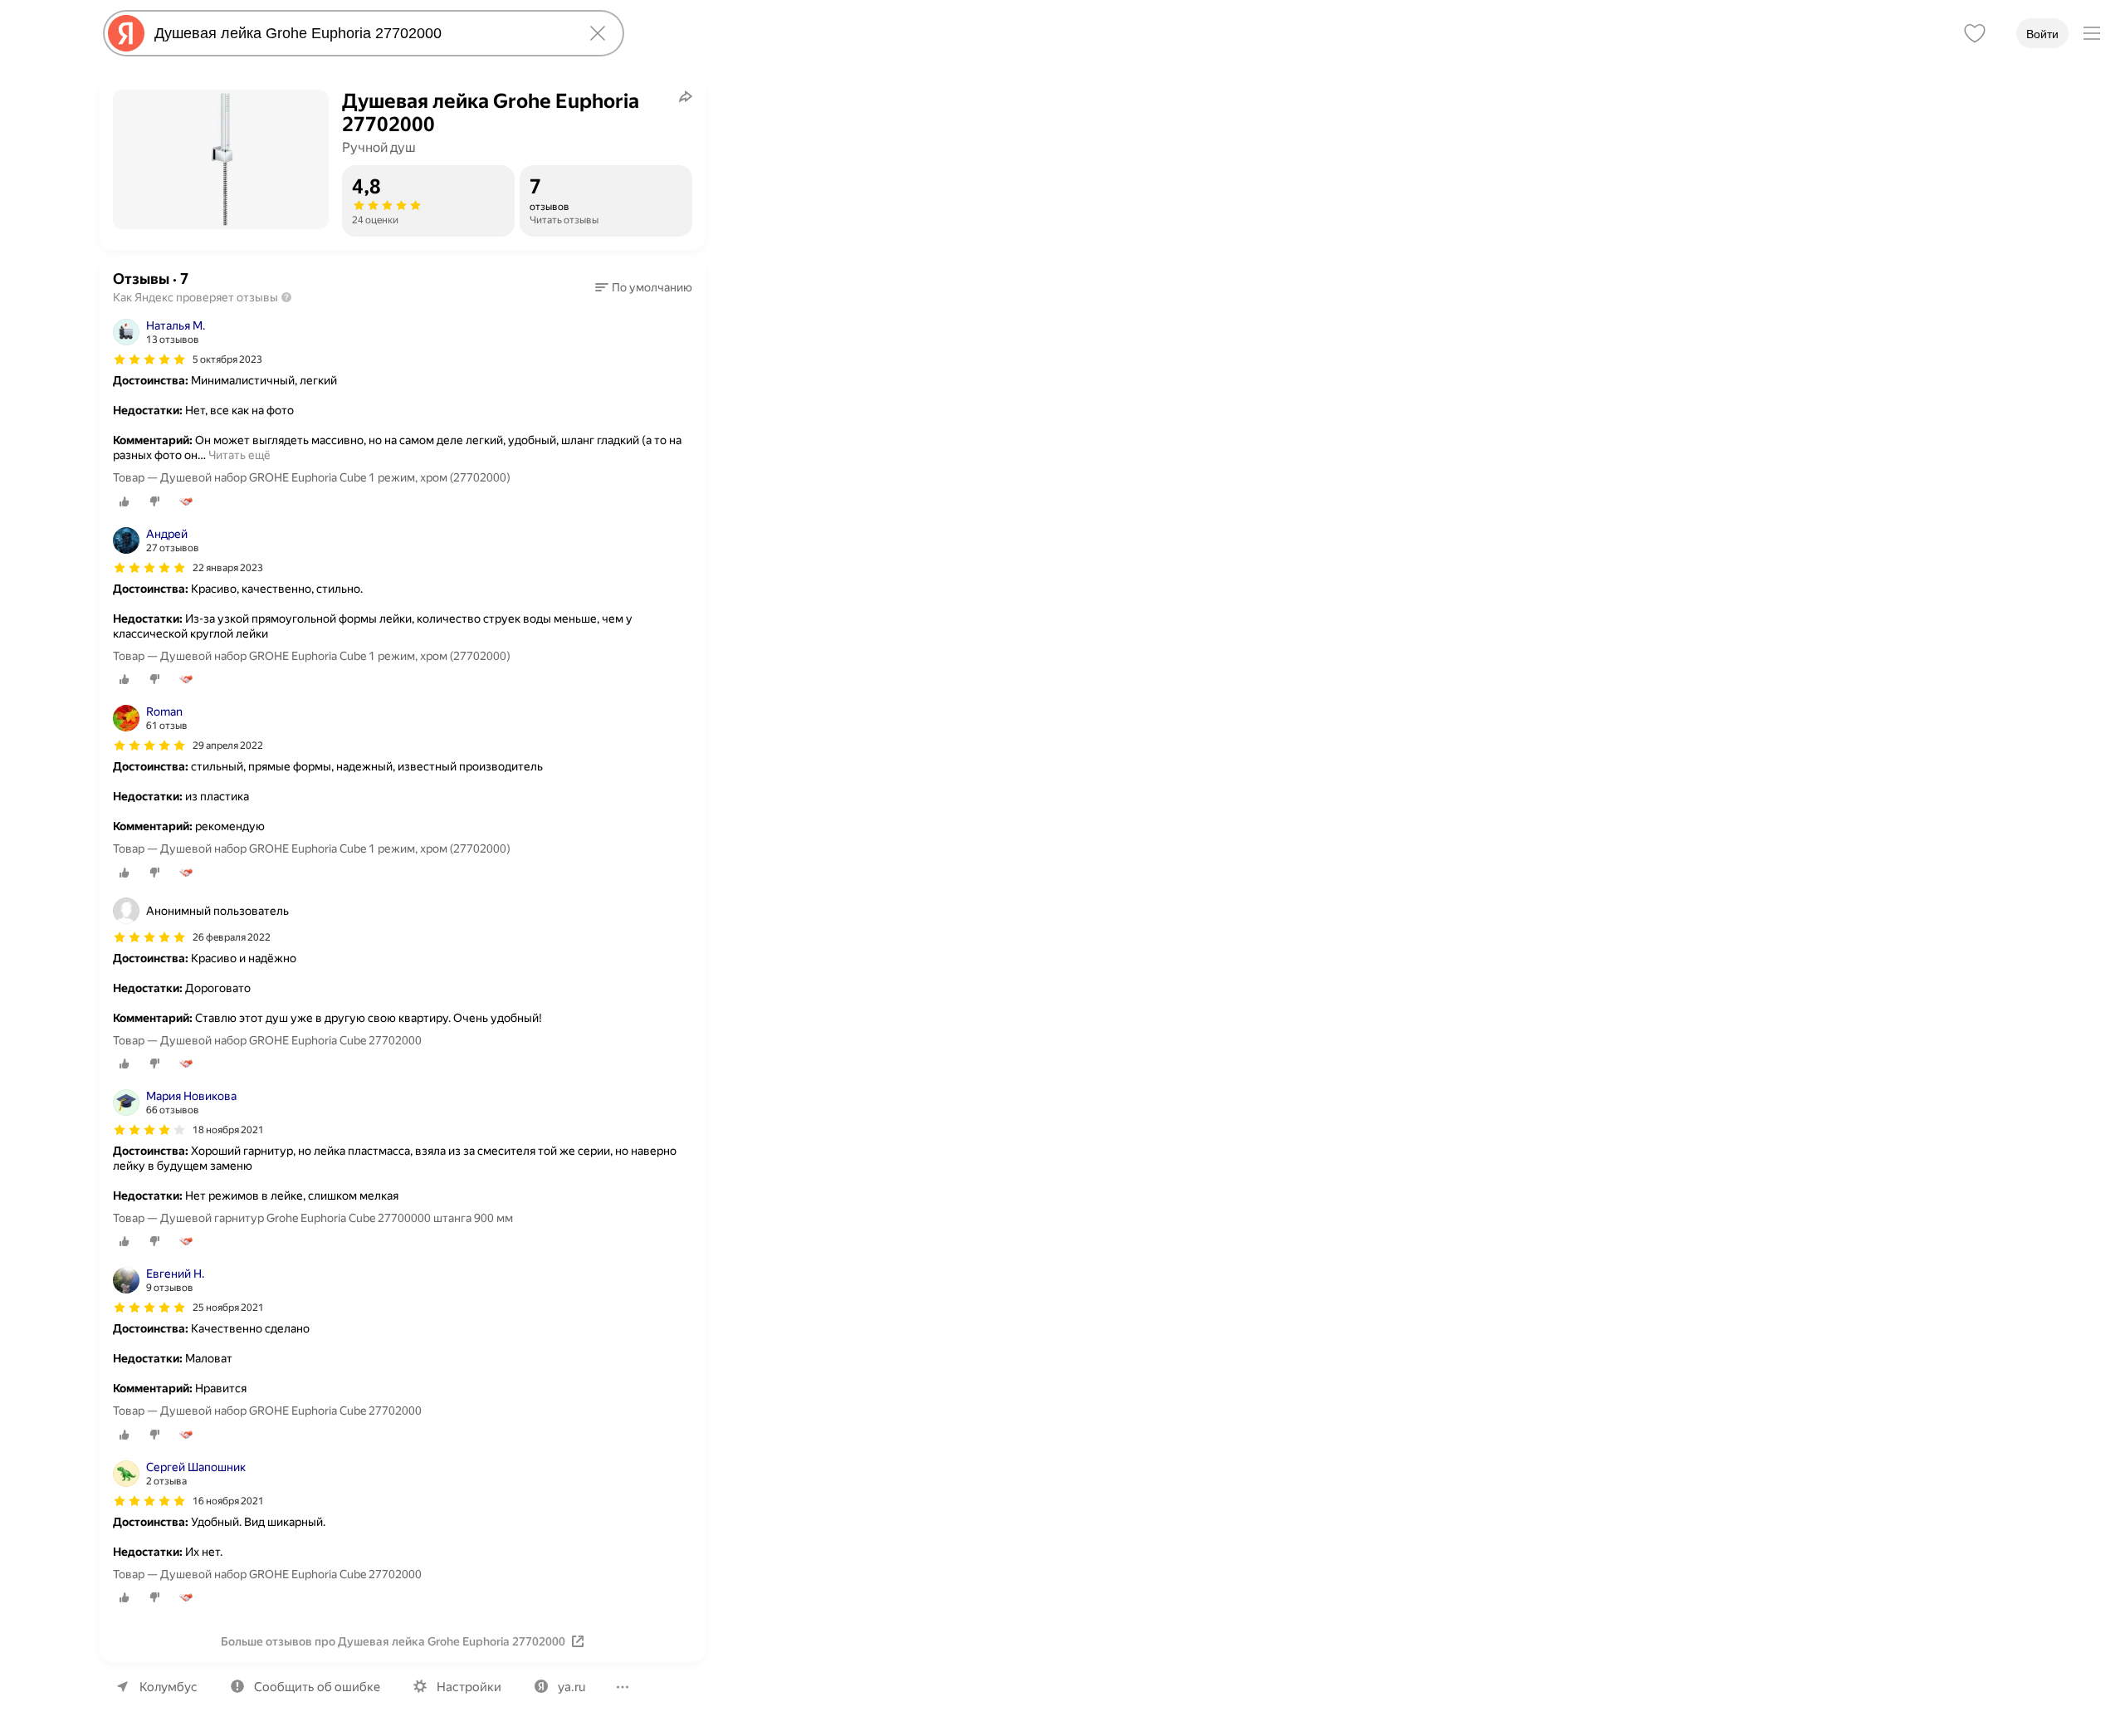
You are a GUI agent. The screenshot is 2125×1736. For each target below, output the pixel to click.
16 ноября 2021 (228, 1501)
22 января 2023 (228, 568)
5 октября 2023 (227, 359)
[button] (644, 287)
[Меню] (2092, 33)
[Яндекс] (126, 33)
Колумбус (169, 1687)
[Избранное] (1975, 33)
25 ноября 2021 (228, 1308)
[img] (149, 359)
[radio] (125, 501)
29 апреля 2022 (228, 746)
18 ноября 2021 (228, 1130)
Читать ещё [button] (239, 455)
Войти (2042, 34)
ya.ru (572, 1687)
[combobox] (360, 33)
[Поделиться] (686, 96)
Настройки (469, 1687)
